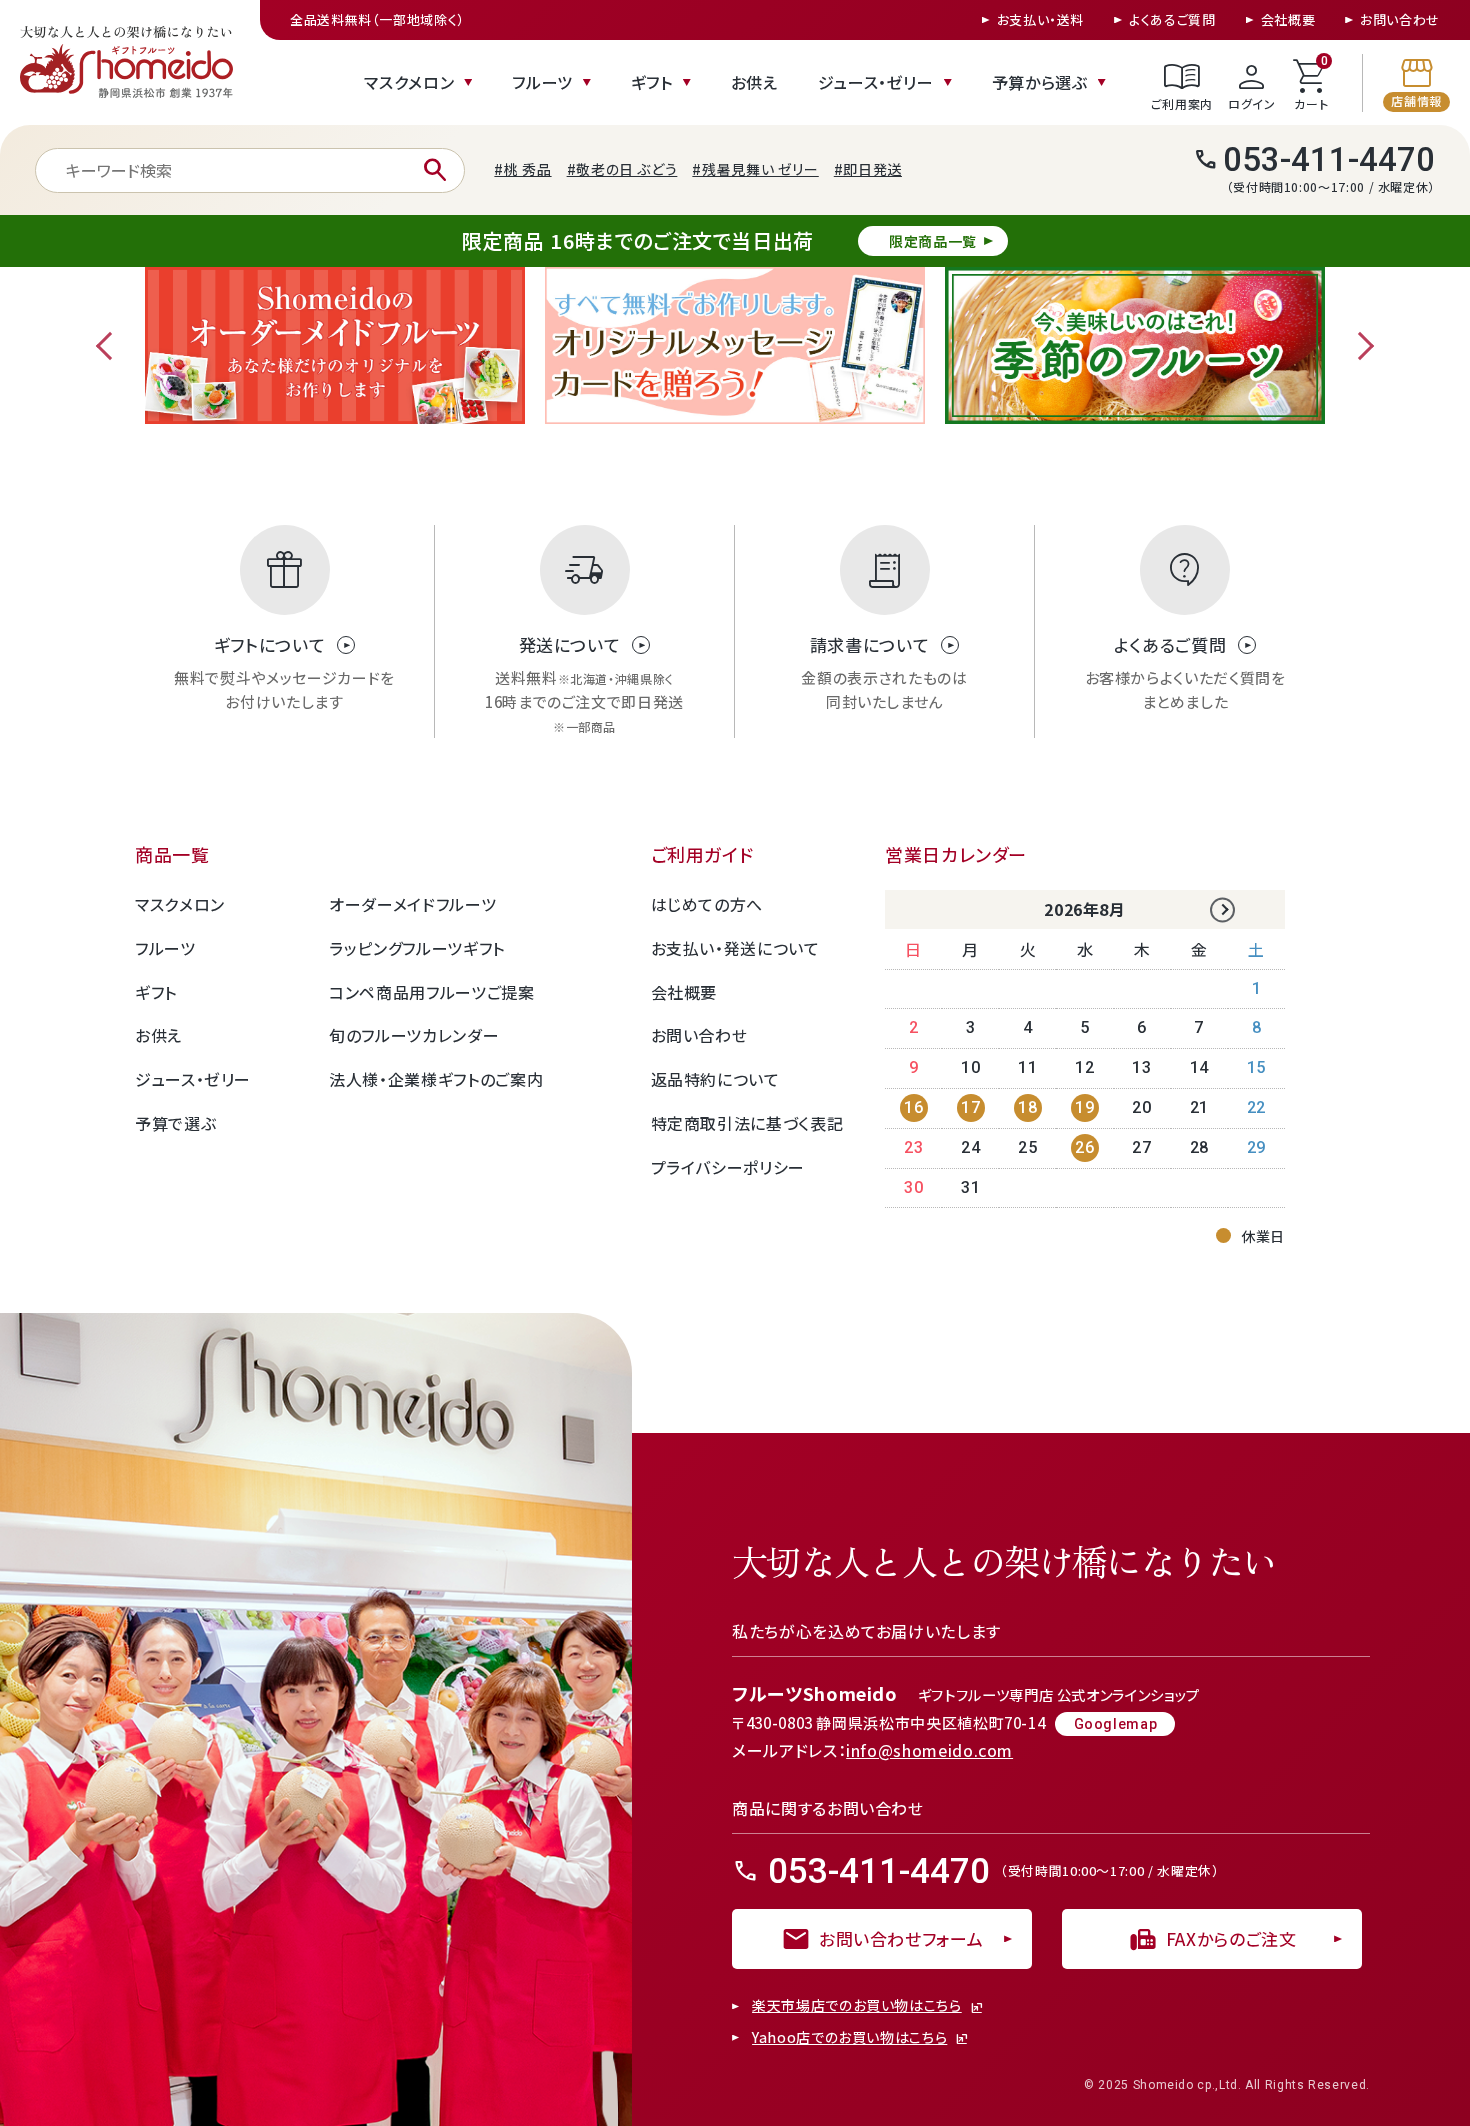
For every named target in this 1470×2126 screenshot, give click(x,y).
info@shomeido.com (929, 1750)
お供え (754, 82)
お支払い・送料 (1040, 19)
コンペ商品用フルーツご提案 (431, 992)
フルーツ (542, 82)
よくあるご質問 (1172, 19)
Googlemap (1116, 1724)
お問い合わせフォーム (882, 1939)
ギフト (652, 82)
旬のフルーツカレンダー (414, 1035)
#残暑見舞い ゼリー (755, 169)
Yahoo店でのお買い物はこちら (849, 2038)
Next (1360, 346)
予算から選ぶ (1040, 82)
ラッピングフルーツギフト (417, 948)
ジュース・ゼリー (876, 82)
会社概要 (1288, 19)
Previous (110, 346)
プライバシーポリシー (728, 1167)
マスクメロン (409, 82)
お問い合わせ (1400, 19)
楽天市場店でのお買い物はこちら (857, 2006)
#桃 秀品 (522, 169)
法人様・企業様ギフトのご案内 (436, 1079)
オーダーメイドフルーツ (412, 904)
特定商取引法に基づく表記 (747, 1123)
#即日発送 (868, 169)
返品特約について (715, 1079)
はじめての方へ (707, 904)
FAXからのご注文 (1212, 1939)
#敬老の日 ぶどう (622, 169)
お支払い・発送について (735, 948)
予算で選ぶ (175, 1123)
